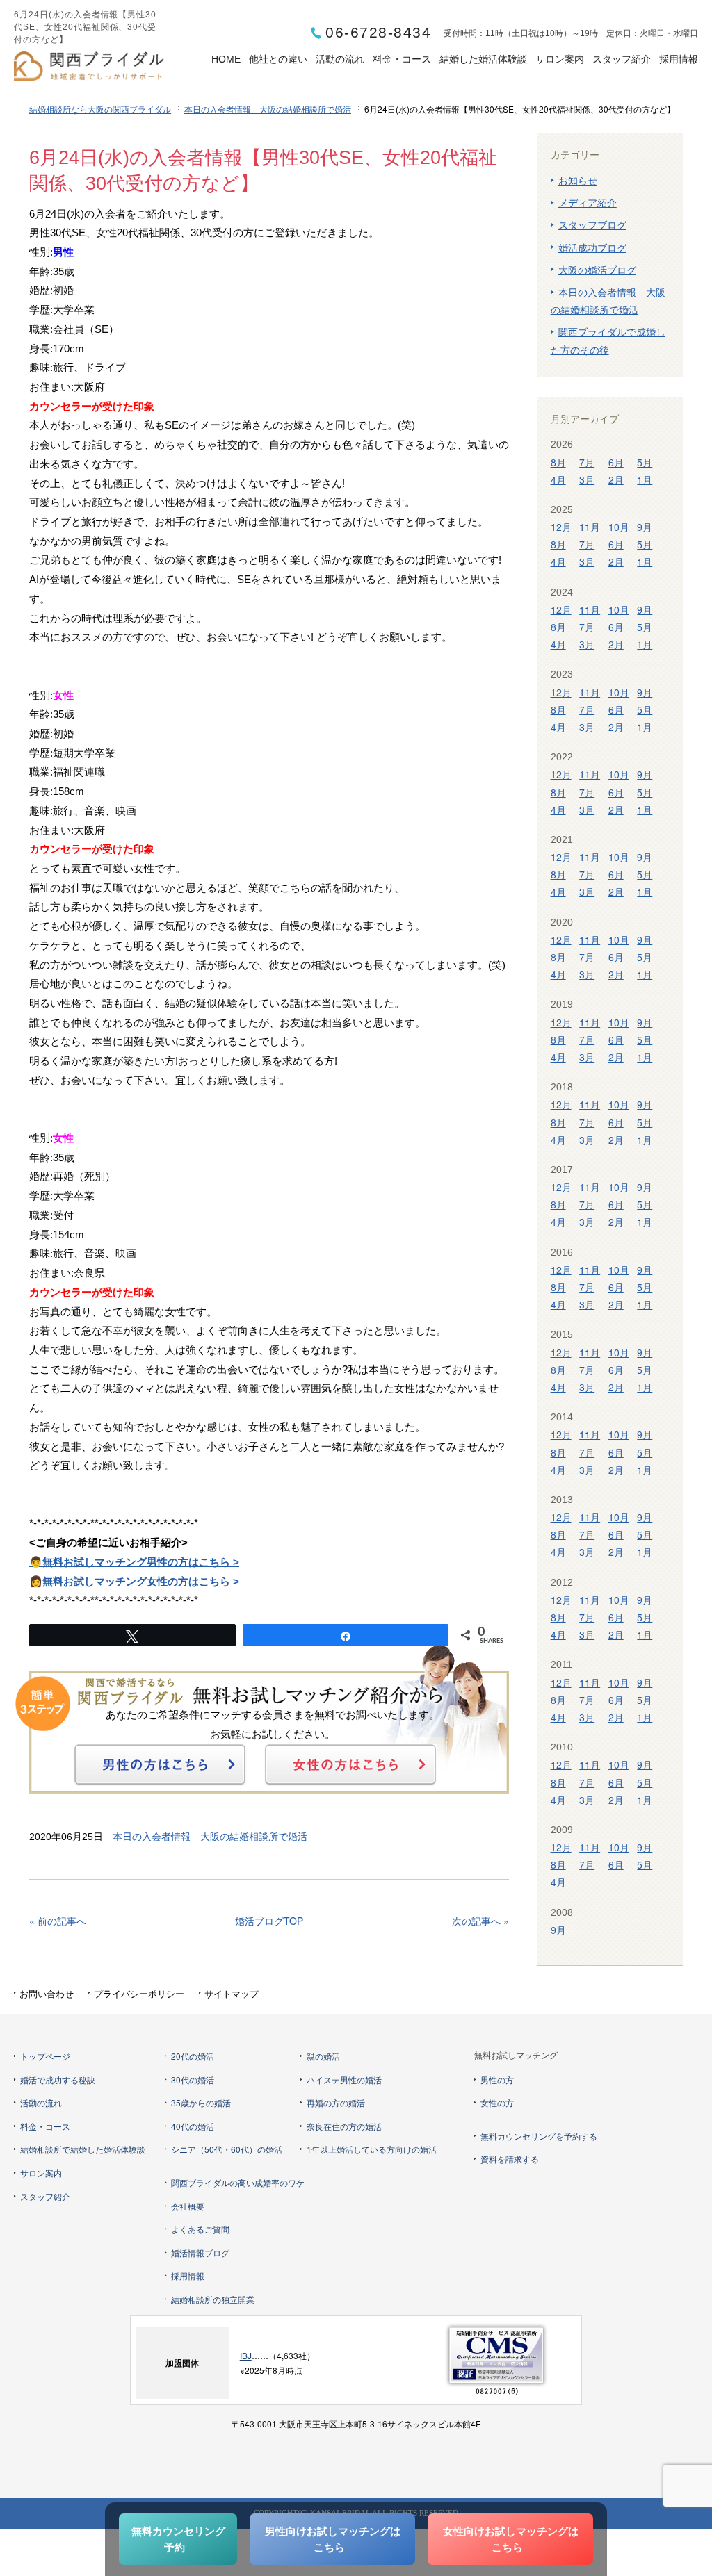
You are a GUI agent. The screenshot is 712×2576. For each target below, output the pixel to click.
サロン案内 (560, 59)
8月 (558, 462)
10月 (619, 527)
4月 (558, 479)
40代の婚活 (193, 2126)
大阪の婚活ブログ (597, 270)
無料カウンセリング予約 (178, 2539)
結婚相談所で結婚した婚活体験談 (83, 2149)
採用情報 (679, 59)
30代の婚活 (193, 2079)
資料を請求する (510, 2159)
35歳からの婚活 (201, 2102)
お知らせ (578, 180)
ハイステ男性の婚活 (344, 2079)
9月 (645, 527)
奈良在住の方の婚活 (344, 2126)
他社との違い (278, 59)
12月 (561, 527)
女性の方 (497, 2102)
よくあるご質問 (200, 2229)
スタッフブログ (592, 224)
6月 (616, 462)
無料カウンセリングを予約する (539, 2136)
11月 (590, 527)
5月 (645, 462)
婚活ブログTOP (269, 1921)
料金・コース (402, 59)
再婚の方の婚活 (336, 2102)
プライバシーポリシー (139, 1993)
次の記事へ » (480, 1921)
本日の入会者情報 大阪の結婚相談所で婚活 (268, 109)
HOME (226, 59)
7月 (587, 462)
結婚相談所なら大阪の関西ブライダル (100, 109)
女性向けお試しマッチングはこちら (511, 2539)
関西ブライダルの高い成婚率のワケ (238, 2182)
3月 (587, 479)
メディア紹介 (588, 202)
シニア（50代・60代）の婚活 (227, 2149)
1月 (645, 479)
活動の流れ (340, 59)
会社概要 (188, 2206)
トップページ (45, 2056)
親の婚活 (323, 2056)
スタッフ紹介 (622, 59)
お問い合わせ (47, 1993)
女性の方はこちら (350, 1764)
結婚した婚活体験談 (483, 59)
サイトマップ (232, 1993)
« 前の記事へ (58, 1921)
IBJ (246, 2355)
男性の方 (497, 2079)
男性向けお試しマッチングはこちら (333, 2539)
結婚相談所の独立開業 (213, 2299)
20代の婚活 (193, 2056)
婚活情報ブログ (200, 2253)
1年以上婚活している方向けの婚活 (372, 2149)
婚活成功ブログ (592, 247)
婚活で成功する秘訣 (58, 2079)
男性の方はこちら (160, 1764)
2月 (616, 479)
